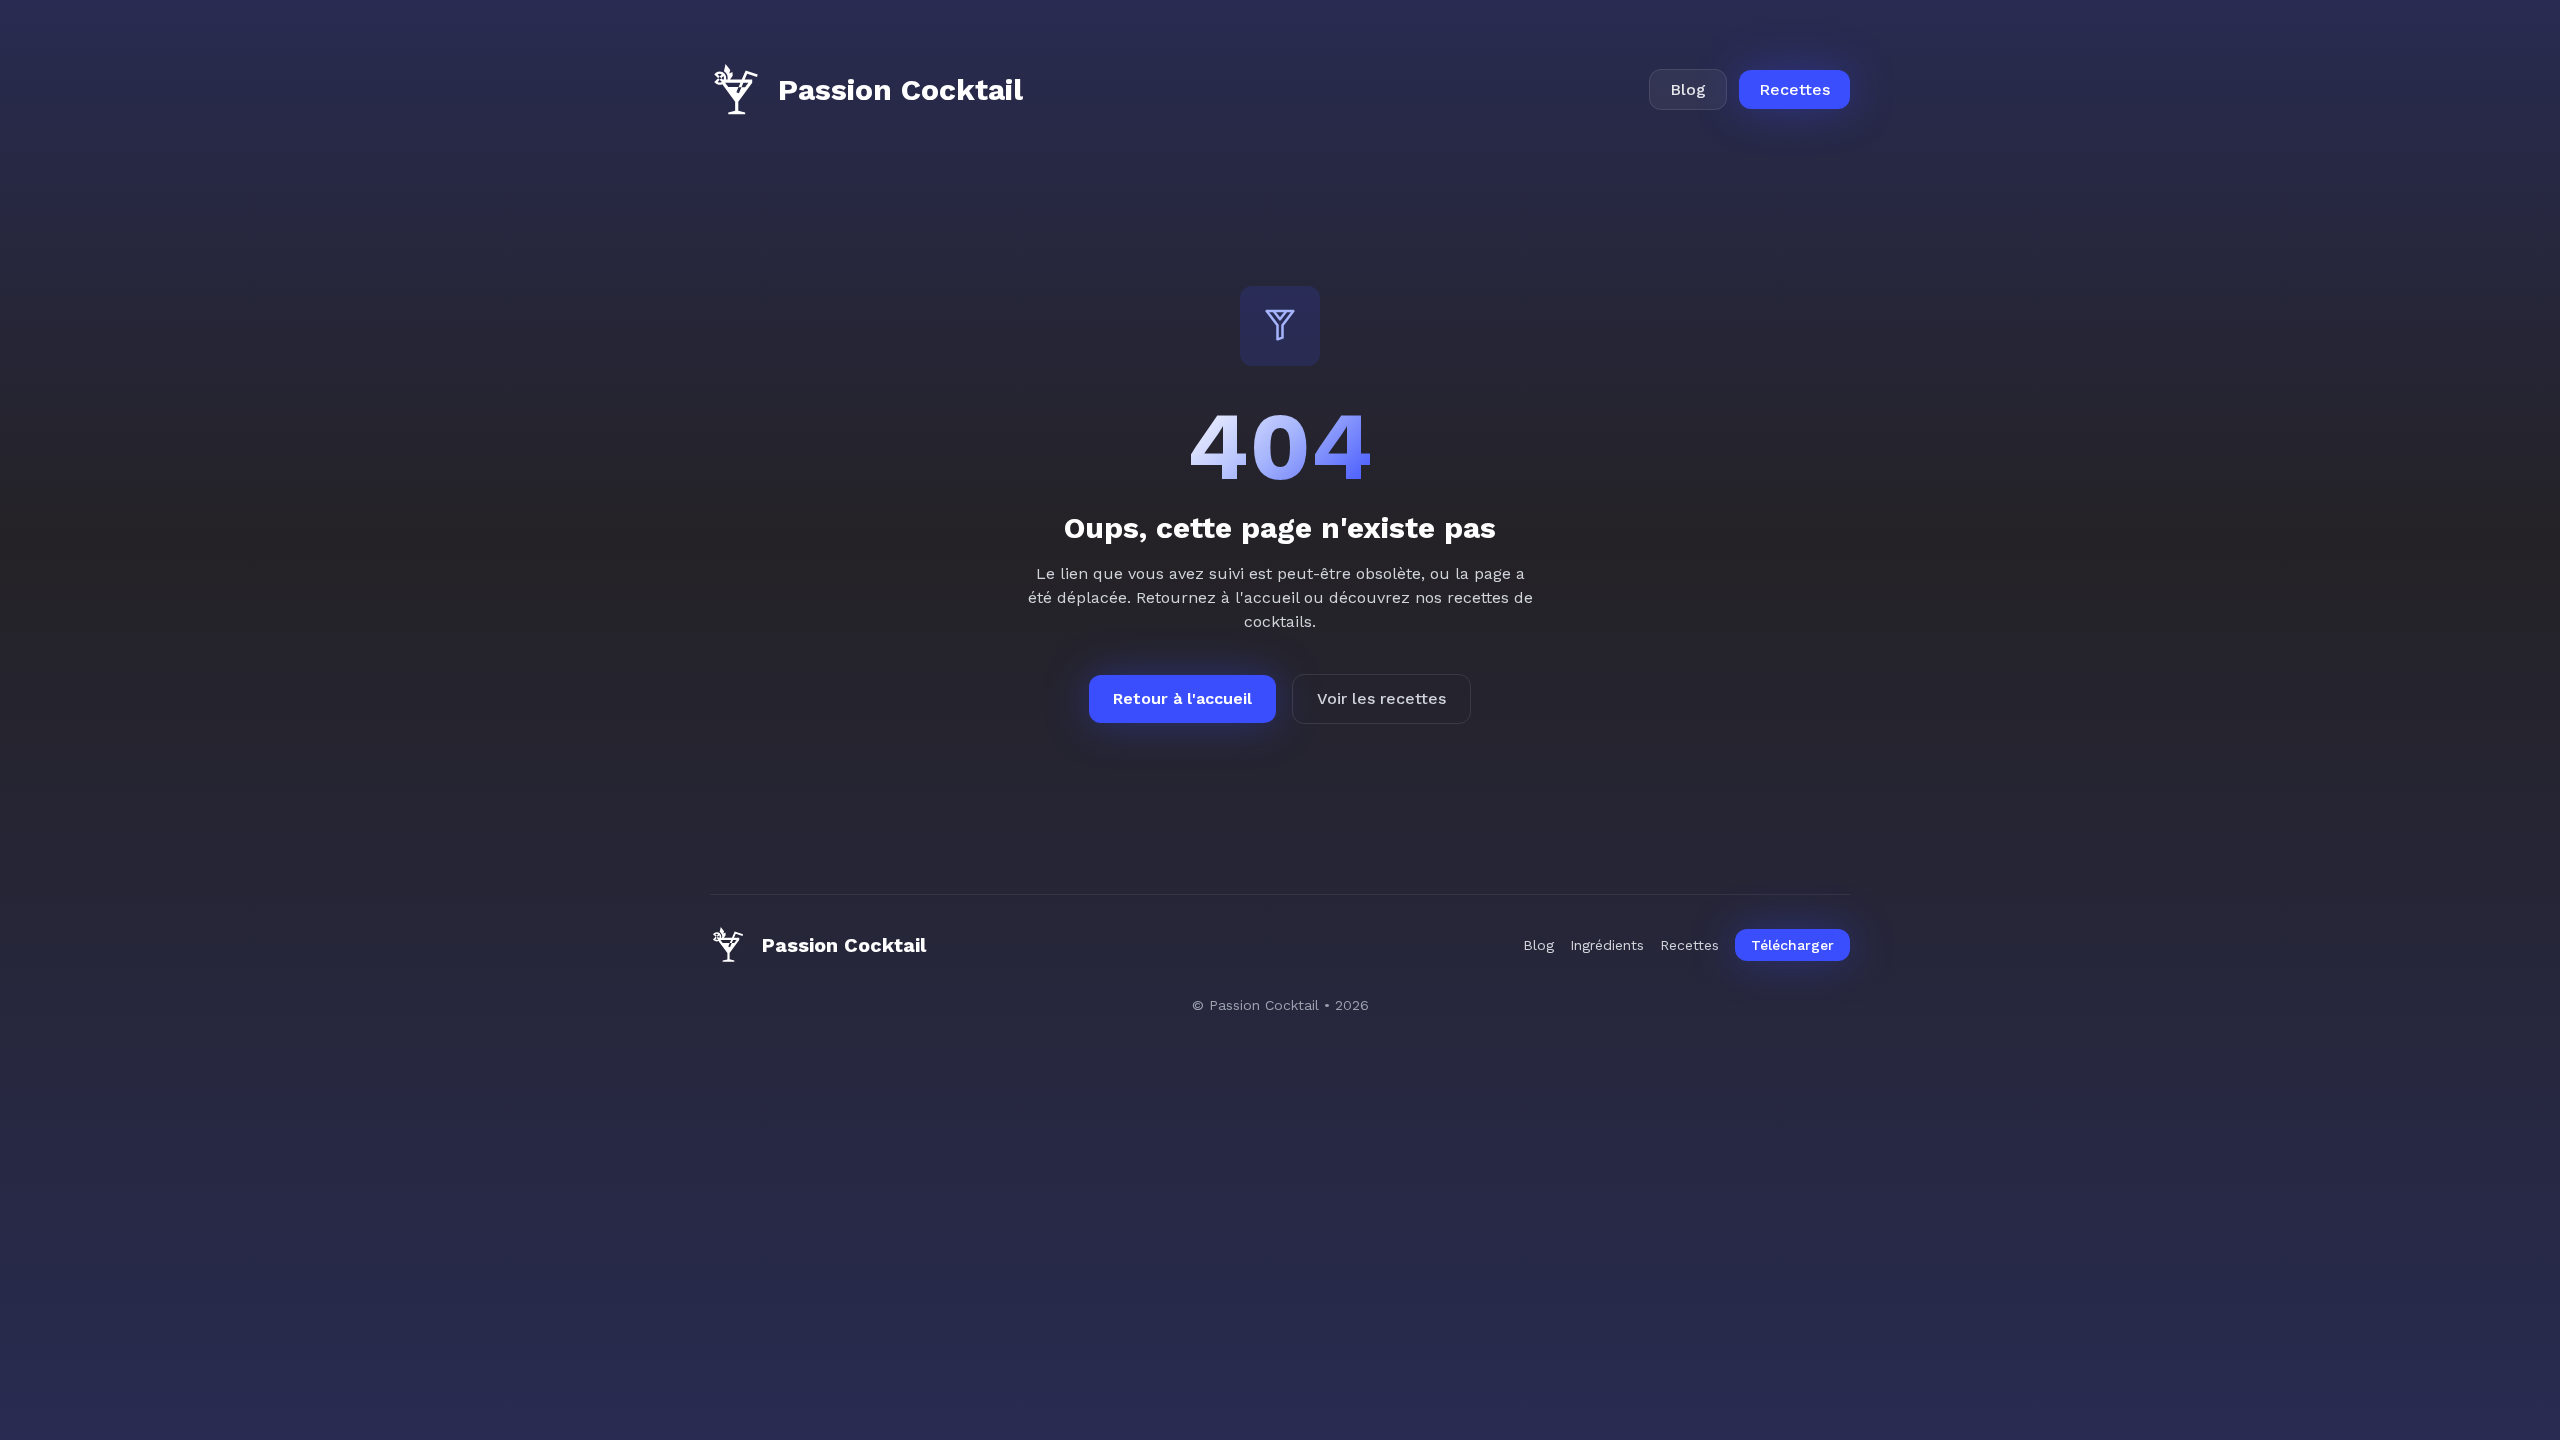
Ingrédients (1607, 945)
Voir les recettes (1381, 698)
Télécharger (1792, 945)
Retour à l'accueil (1182, 698)
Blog (1688, 89)
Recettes (1794, 89)
